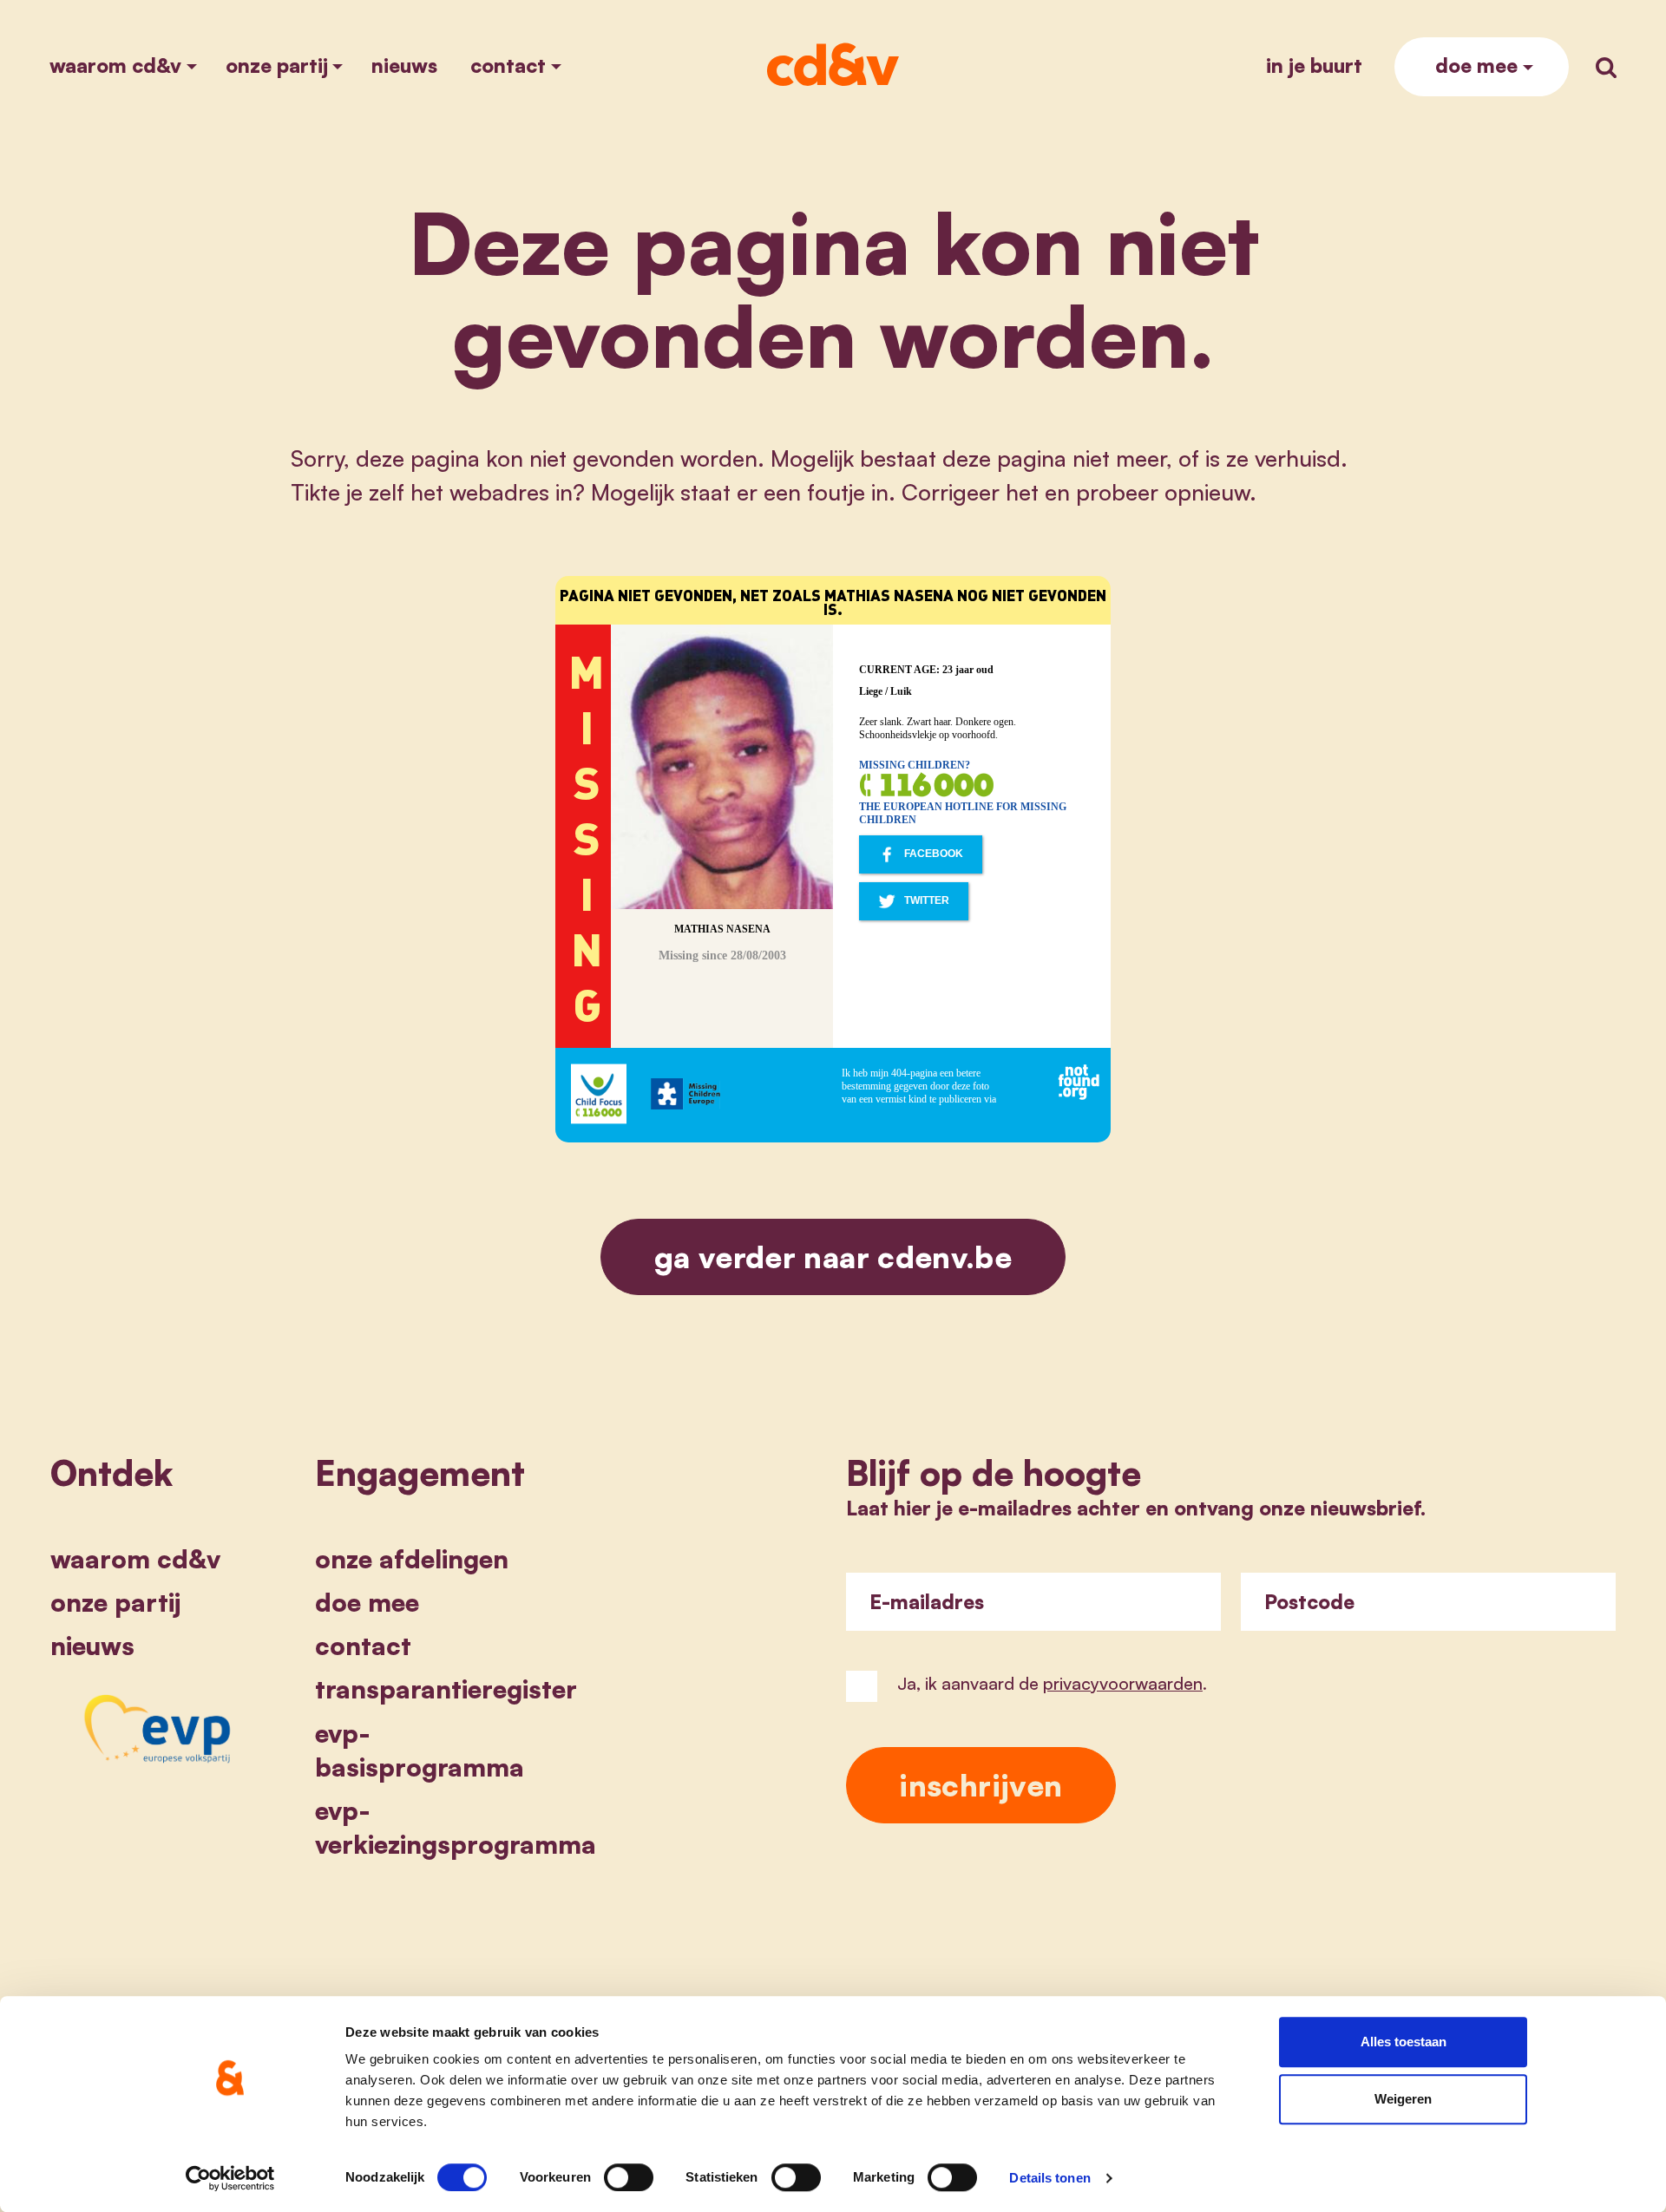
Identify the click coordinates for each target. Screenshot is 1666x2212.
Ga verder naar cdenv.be (833, 1257)
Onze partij (277, 65)
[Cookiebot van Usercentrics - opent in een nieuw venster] (230, 2178)
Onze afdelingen (412, 1559)
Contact (508, 65)
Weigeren (1403, 2099)
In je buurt (1314, 65)
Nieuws (404, 65)
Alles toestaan (1404, 2042)
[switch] (629, 2177)
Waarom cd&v (115, 65)
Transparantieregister (446, 1689)
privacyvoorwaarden (1123, 1683)
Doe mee (1476, 65)
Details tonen (1049, 2178)
